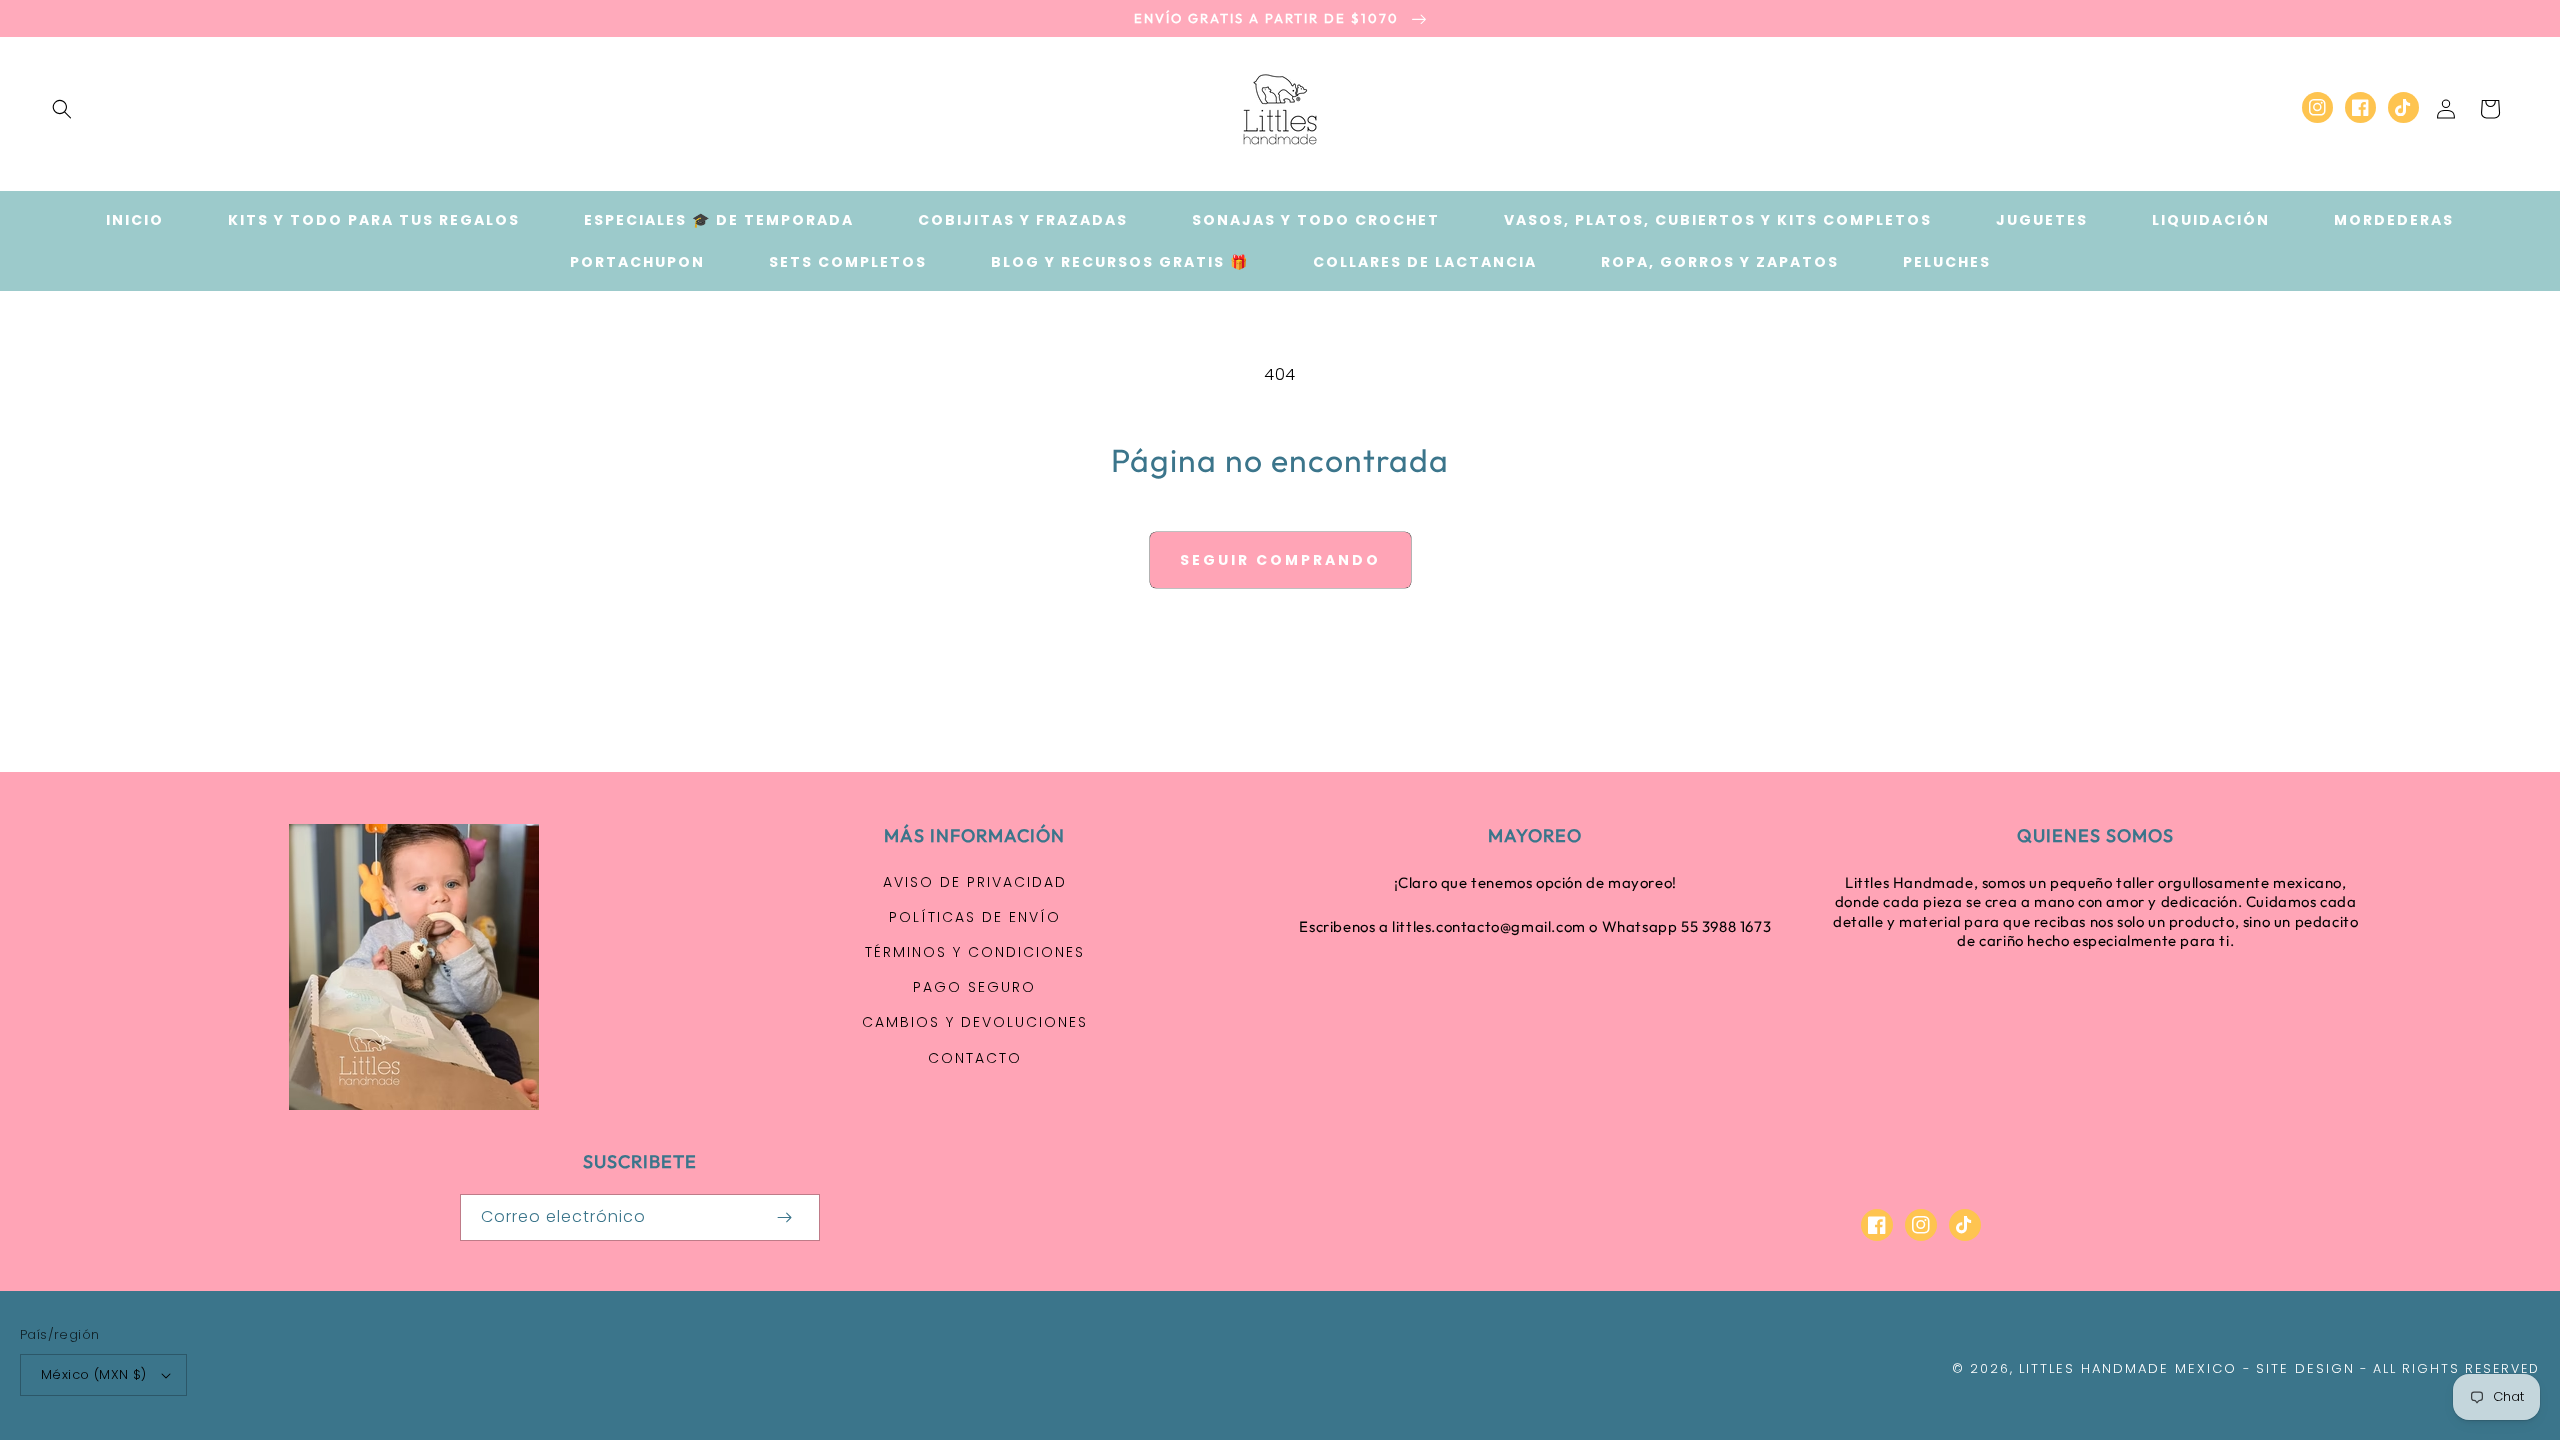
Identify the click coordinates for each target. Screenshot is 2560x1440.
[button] (62, 109)
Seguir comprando (1280, 560)
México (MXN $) (94, 1374)
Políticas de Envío (975, 917)
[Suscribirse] (784, 1217)
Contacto (975, 1058)
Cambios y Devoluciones (975, 1022)
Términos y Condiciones (975, 952)
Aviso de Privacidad (975, 882)
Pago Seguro (974, 987)
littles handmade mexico (2128, 1368)
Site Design (2305, 1368)
